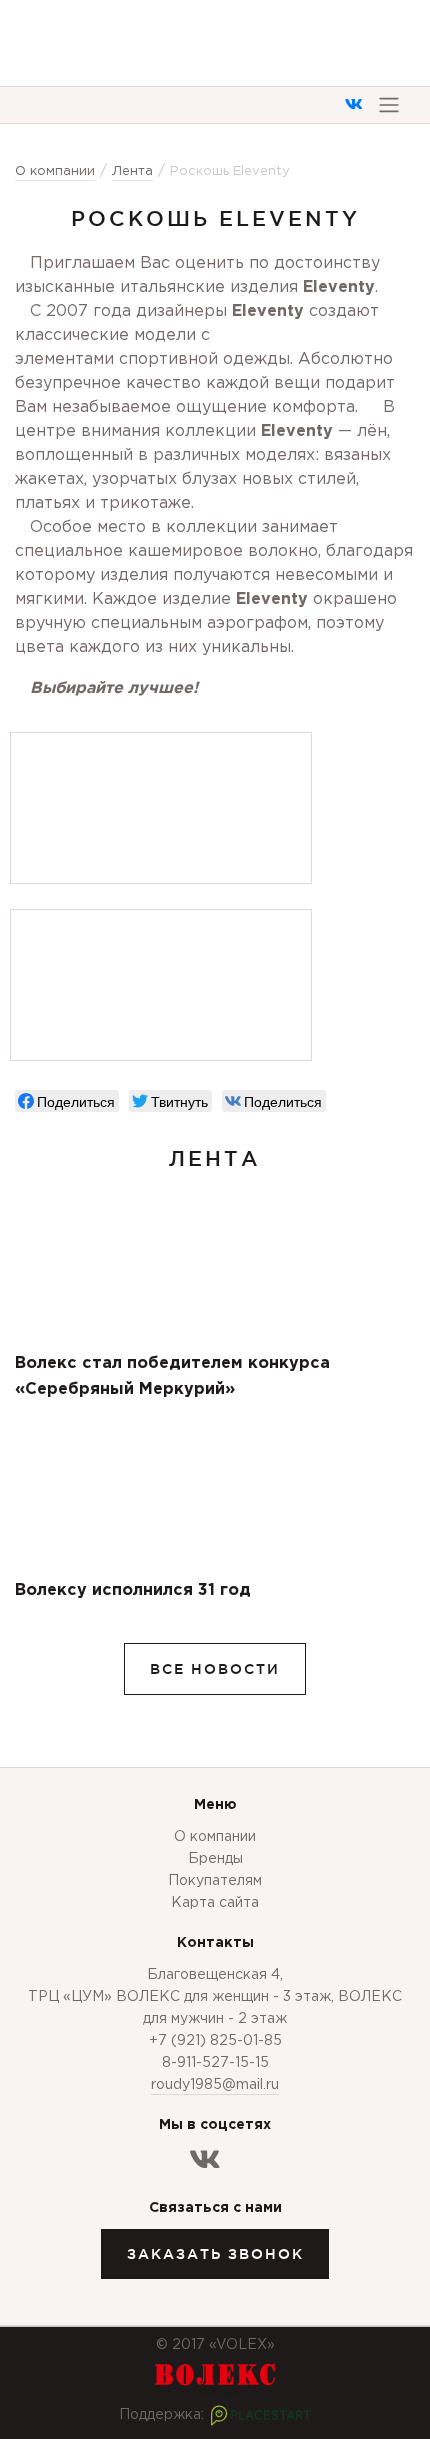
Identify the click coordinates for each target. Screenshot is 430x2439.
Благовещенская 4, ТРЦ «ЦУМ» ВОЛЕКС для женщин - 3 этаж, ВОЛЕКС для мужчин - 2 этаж (215, 1997)
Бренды (215, 1859)
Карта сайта (215, 1903)
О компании (215, 1837)
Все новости (215, 1669)
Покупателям (215, 1881)
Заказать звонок (215, 2254)
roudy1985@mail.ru (215, 2085)
